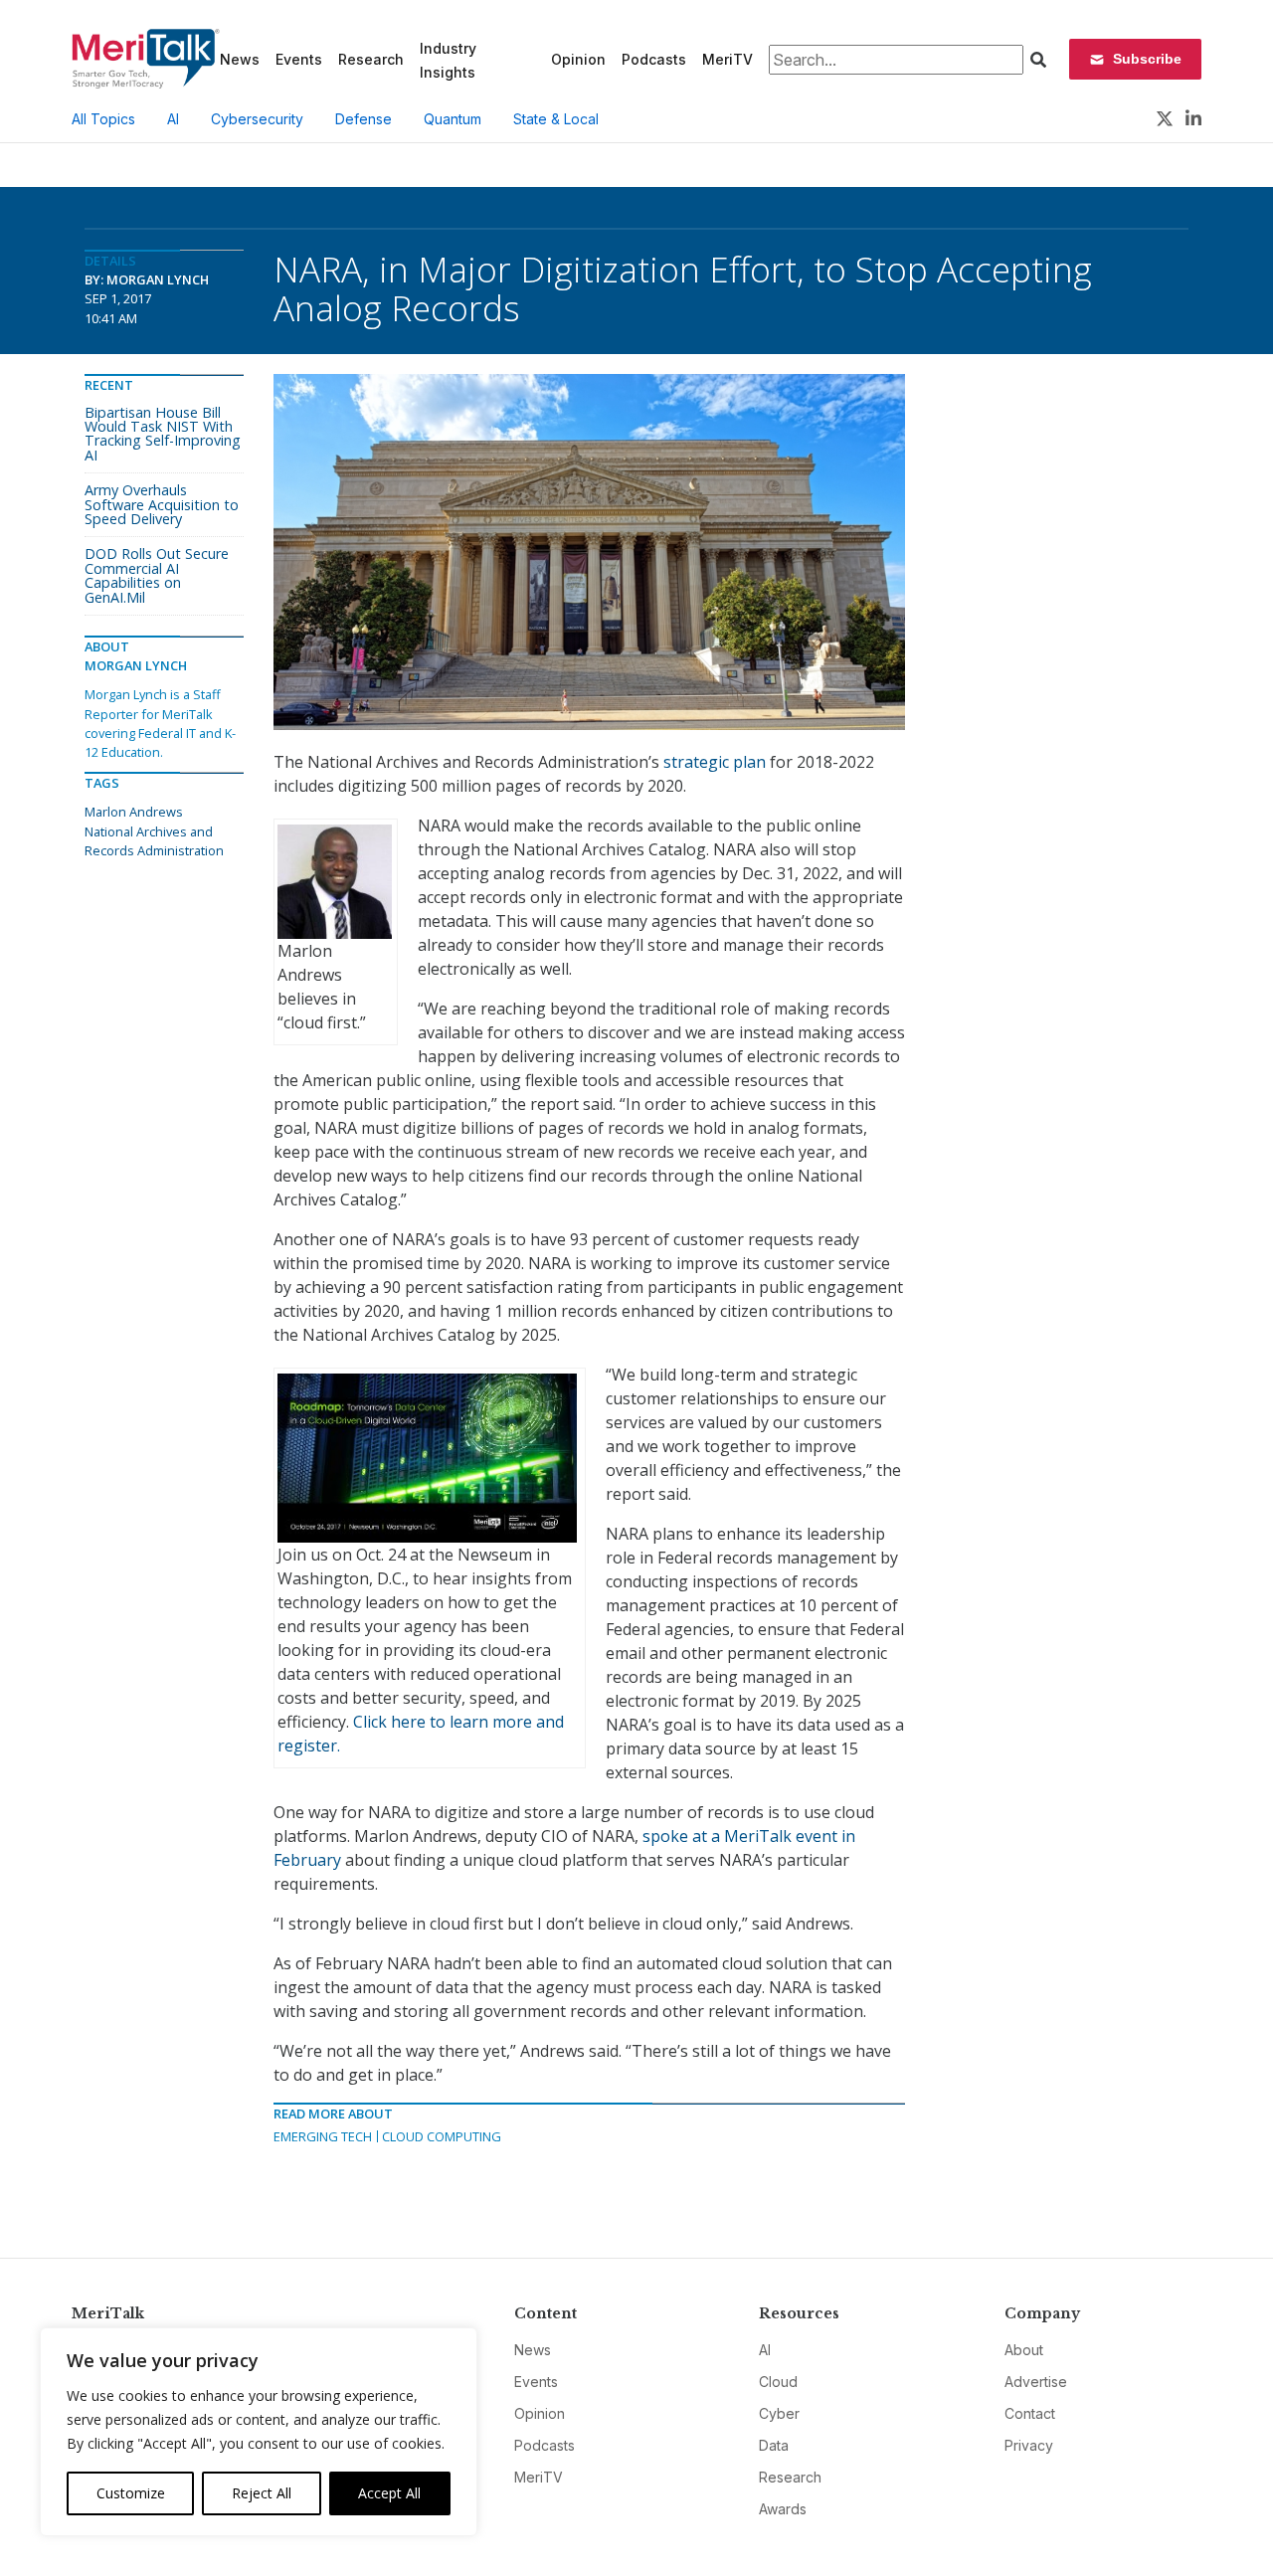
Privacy (1029, 2445)
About (1024, 2350)
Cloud (778, 2382)
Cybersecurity (257, 119)
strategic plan (715, 762)
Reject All (262, 2493)
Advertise (1036, 2382)
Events (299, 59)
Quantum (453, 119)
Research (371, 59)
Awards (783, 2509)
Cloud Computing (442, 2136)
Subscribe (1147, 59)
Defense (364, 119)
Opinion (578, 59)
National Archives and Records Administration (154, 841)
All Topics (103, 119)
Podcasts (654, 59)
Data (774, 2445)
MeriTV (727, 59)
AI (173, 119)
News (240, 59)
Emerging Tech (323, 2136)
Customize (131, 2493)
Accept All (389, 2493)
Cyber (779, 2413)
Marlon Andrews (134, 812)
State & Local (556, 119)
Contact (1030, 2413)
